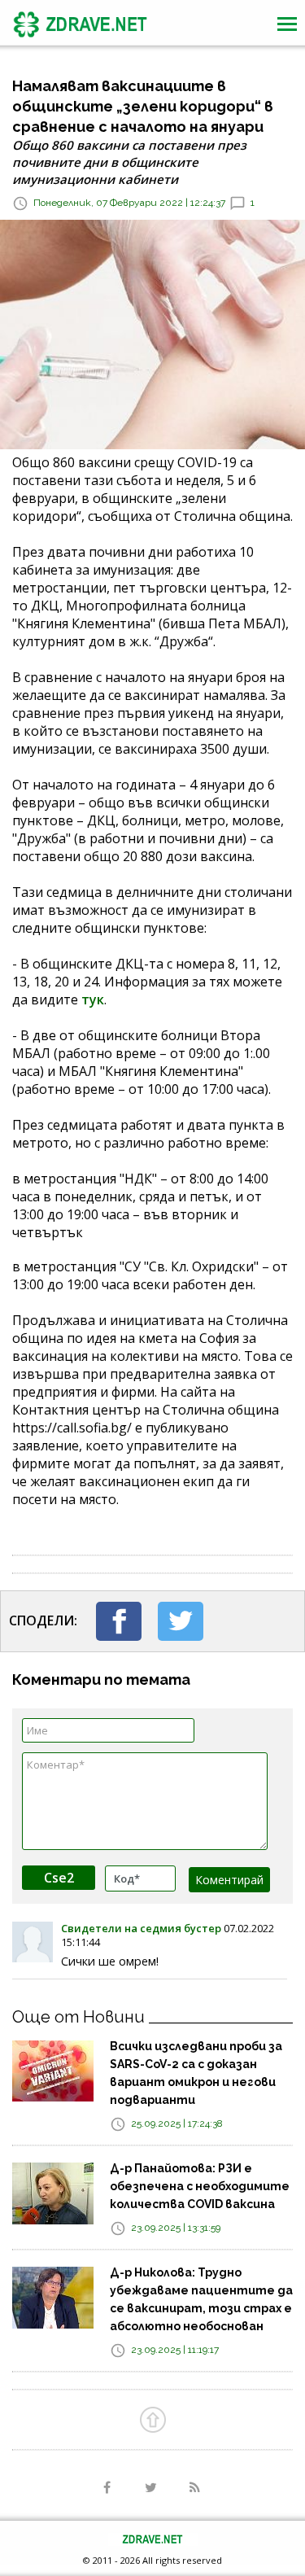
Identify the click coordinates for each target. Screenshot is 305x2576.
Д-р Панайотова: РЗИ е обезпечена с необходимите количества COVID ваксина (200, 2186)
